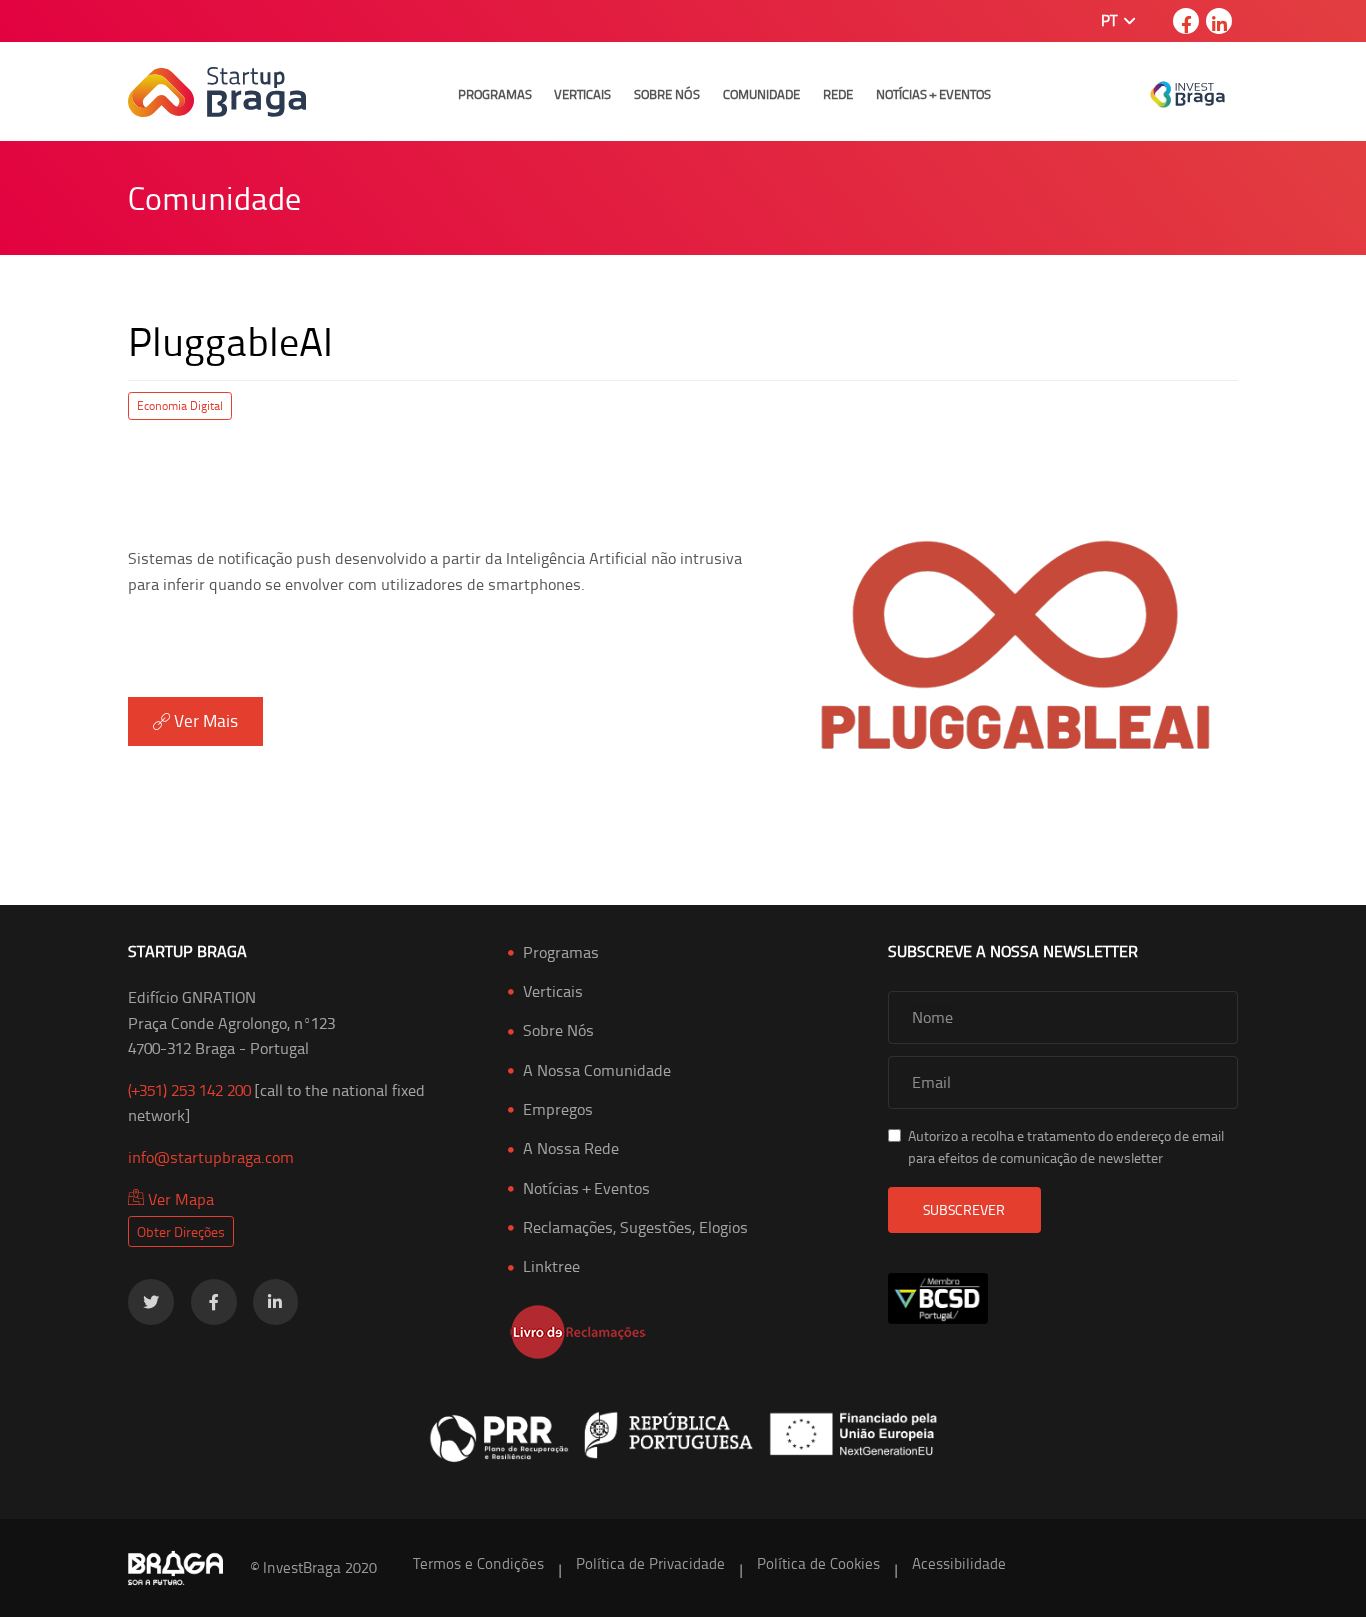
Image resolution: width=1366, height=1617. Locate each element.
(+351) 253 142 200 (189, 1090)
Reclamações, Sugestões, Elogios (635, 1227)
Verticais (582, 94)
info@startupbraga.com (211, 1157)
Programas (495, 94)
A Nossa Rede (571, 1148)
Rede (838, 94)
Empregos (558, 1109)
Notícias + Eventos (933, 94)
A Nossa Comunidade (597, 1070)
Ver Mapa (179, 1199)
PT (1111, 20)
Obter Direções (181, 1231)
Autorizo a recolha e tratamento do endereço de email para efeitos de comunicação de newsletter (1066, 1146)
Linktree (551, 1266)
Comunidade (761, 94)
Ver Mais (204, 720)
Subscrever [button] (964, 1209)
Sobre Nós (667, 94)
